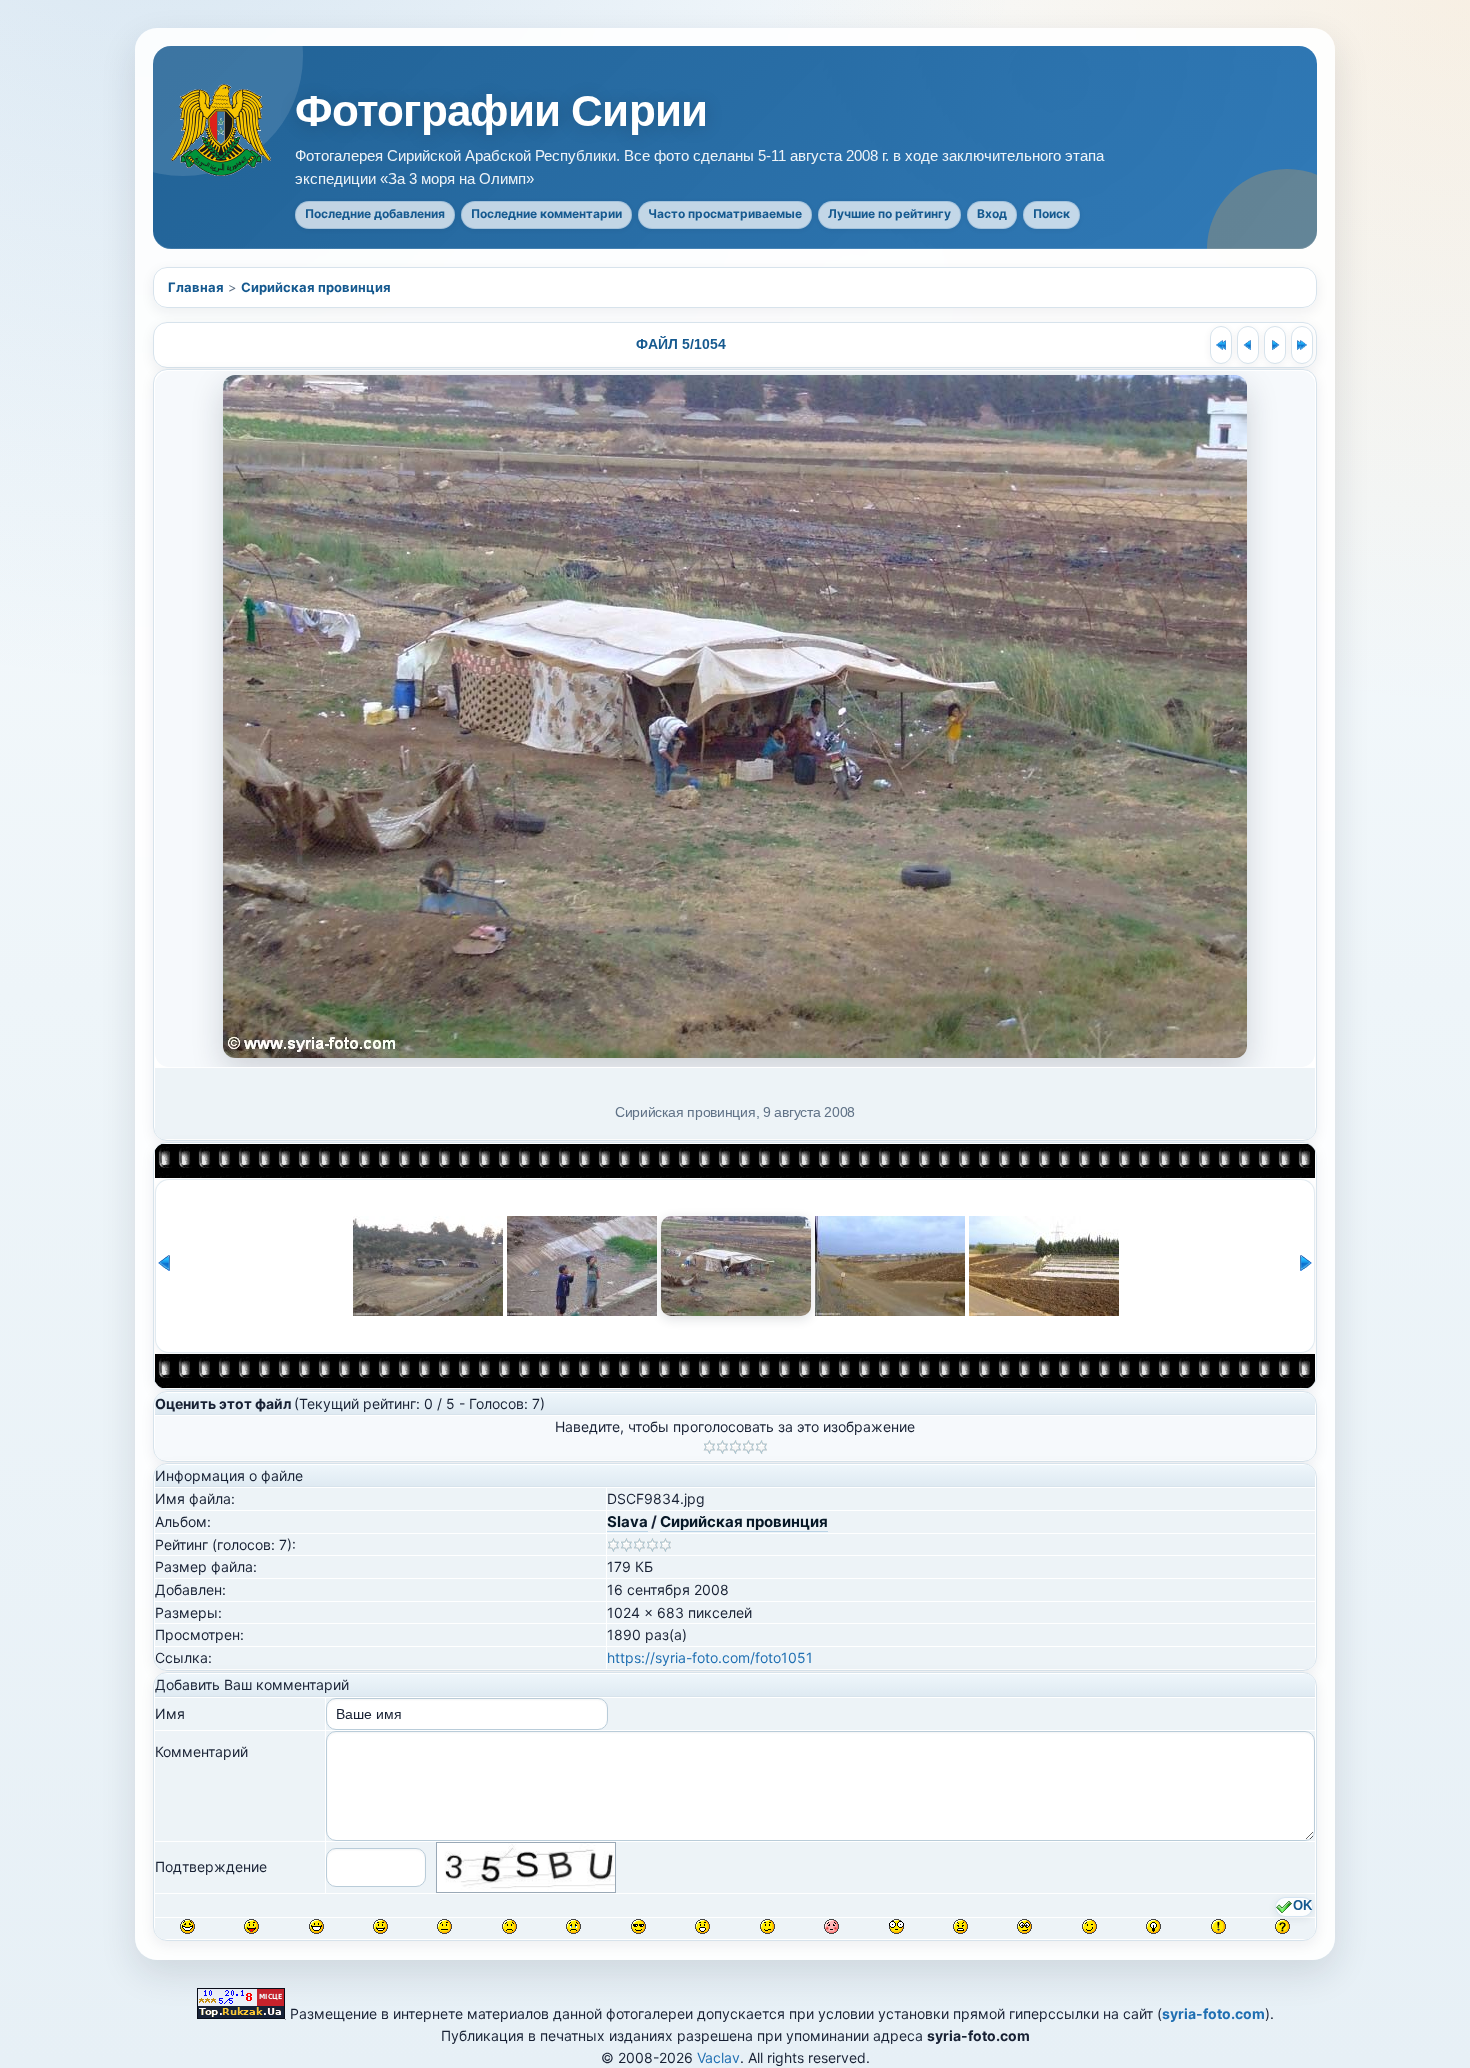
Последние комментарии (546, 213)
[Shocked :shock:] (896, 1926)
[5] (761, 1447)
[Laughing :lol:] (187, 1926)
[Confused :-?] (767, 1926)
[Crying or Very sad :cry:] (573, 1926)
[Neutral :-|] (444, 1926)
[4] (748, 1447)
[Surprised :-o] (702, 1926)
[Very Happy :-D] (316, 1926)
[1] (709, 1447)
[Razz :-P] (251, 1926)
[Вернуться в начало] (1221, 345)
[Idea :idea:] (1153, 1926)
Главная (196, 287)
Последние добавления (375, 213)
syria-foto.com (1213, 2013)
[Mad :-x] (960, 1926)
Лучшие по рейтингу (889, 213)
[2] (722, 1447)
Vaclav (718, 2057)
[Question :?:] (1282, 1926)
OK (1302, 1906)
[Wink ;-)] (1089, 1926)
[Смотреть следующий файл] (1275, 345)
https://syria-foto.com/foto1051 (710, 1657)
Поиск (1051, 213)
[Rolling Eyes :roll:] (1024, 1926)
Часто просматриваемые (725, 213)
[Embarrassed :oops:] (831, 1926)
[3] (735, 1447)
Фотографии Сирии (501, 111)
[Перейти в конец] (1302, 345)
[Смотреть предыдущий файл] (1248, 345)
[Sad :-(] (509, 1926)
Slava (627, 1521)
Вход (992, 213)
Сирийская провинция (316, 287)
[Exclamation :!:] (1218, 1926)
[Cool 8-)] (638, 1926)
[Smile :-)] (380, 1926)
